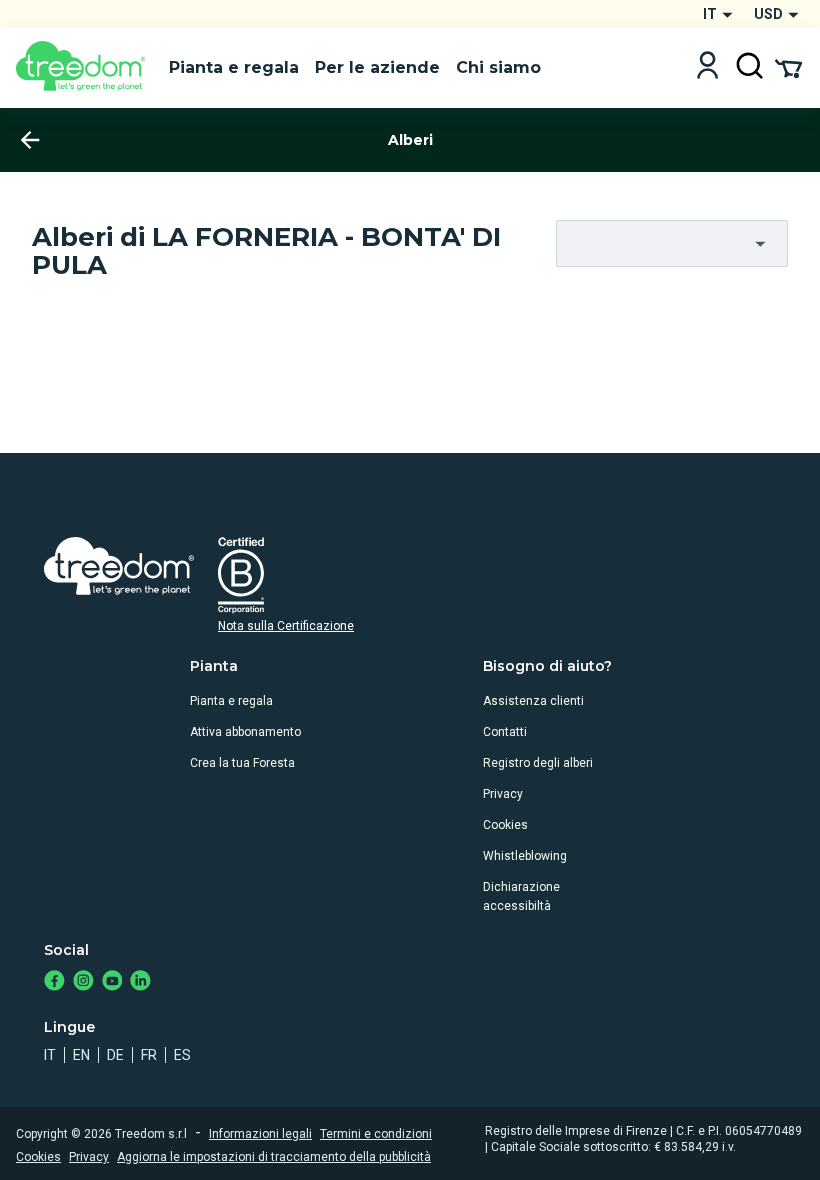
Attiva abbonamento (245, 732)
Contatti (505, 732)
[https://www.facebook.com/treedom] (54, 982)
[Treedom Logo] (84, 68)
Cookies (505, 825)
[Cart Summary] (788, 67)
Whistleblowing (525, 856)
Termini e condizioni (376, 1134)
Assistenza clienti (533, 701)
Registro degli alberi (538, 763)
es (182, 1055)
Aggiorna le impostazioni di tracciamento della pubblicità (274, 1157)
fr (149, 1055)
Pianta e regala (231, 701)
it (50, 1055)
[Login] (707, 67)
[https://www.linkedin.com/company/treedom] (140, 982)
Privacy (503, 794)
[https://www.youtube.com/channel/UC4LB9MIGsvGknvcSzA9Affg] (112, 982)
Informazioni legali (260, 1134)
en (81, 1055)
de (115, 1055)
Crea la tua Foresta (242, 763)
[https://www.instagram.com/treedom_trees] (83, 982)
